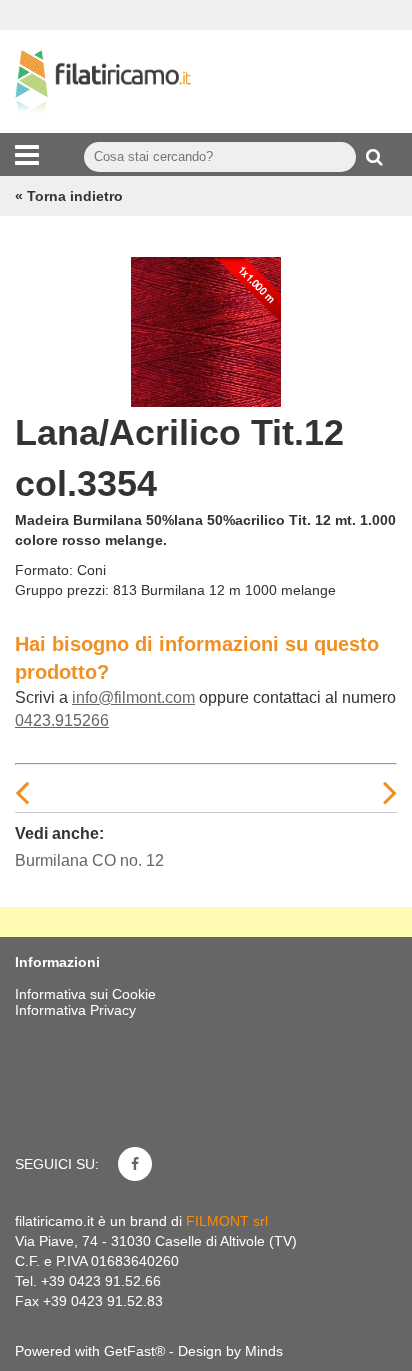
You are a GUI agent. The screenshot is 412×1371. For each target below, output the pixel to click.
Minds (264, 1351)
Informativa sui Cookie (85, 994)
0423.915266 (62, 720)
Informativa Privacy (75, 1010)
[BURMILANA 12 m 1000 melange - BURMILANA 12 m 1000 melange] (206, 327)
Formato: (44, 570)
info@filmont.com (133, 697)
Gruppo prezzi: (62, 590)
